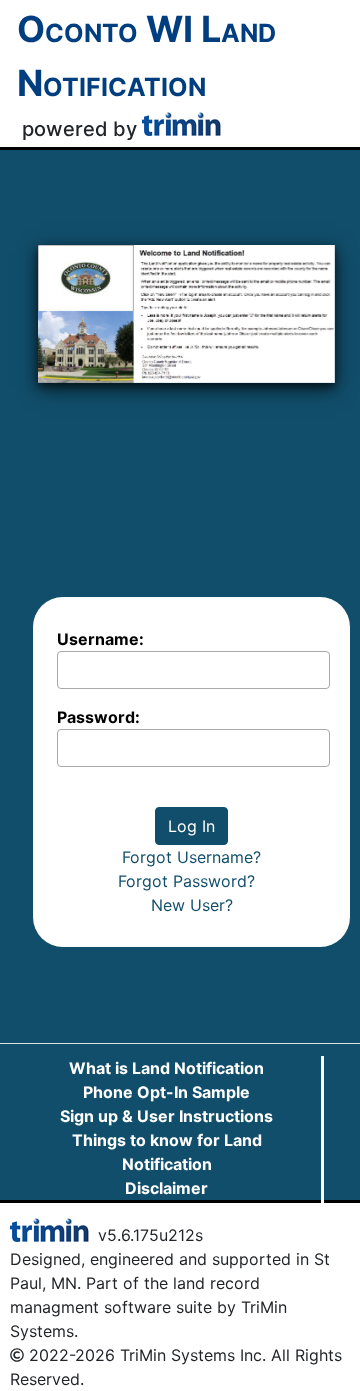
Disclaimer (166, 1188)
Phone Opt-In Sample (166, 1092)
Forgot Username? (191, 857)
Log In (191, 826)
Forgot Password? (191, 881)
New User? (192, 905)
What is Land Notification (166, 1068)
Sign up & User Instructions (166, 1116)
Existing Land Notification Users (166, 1212)
